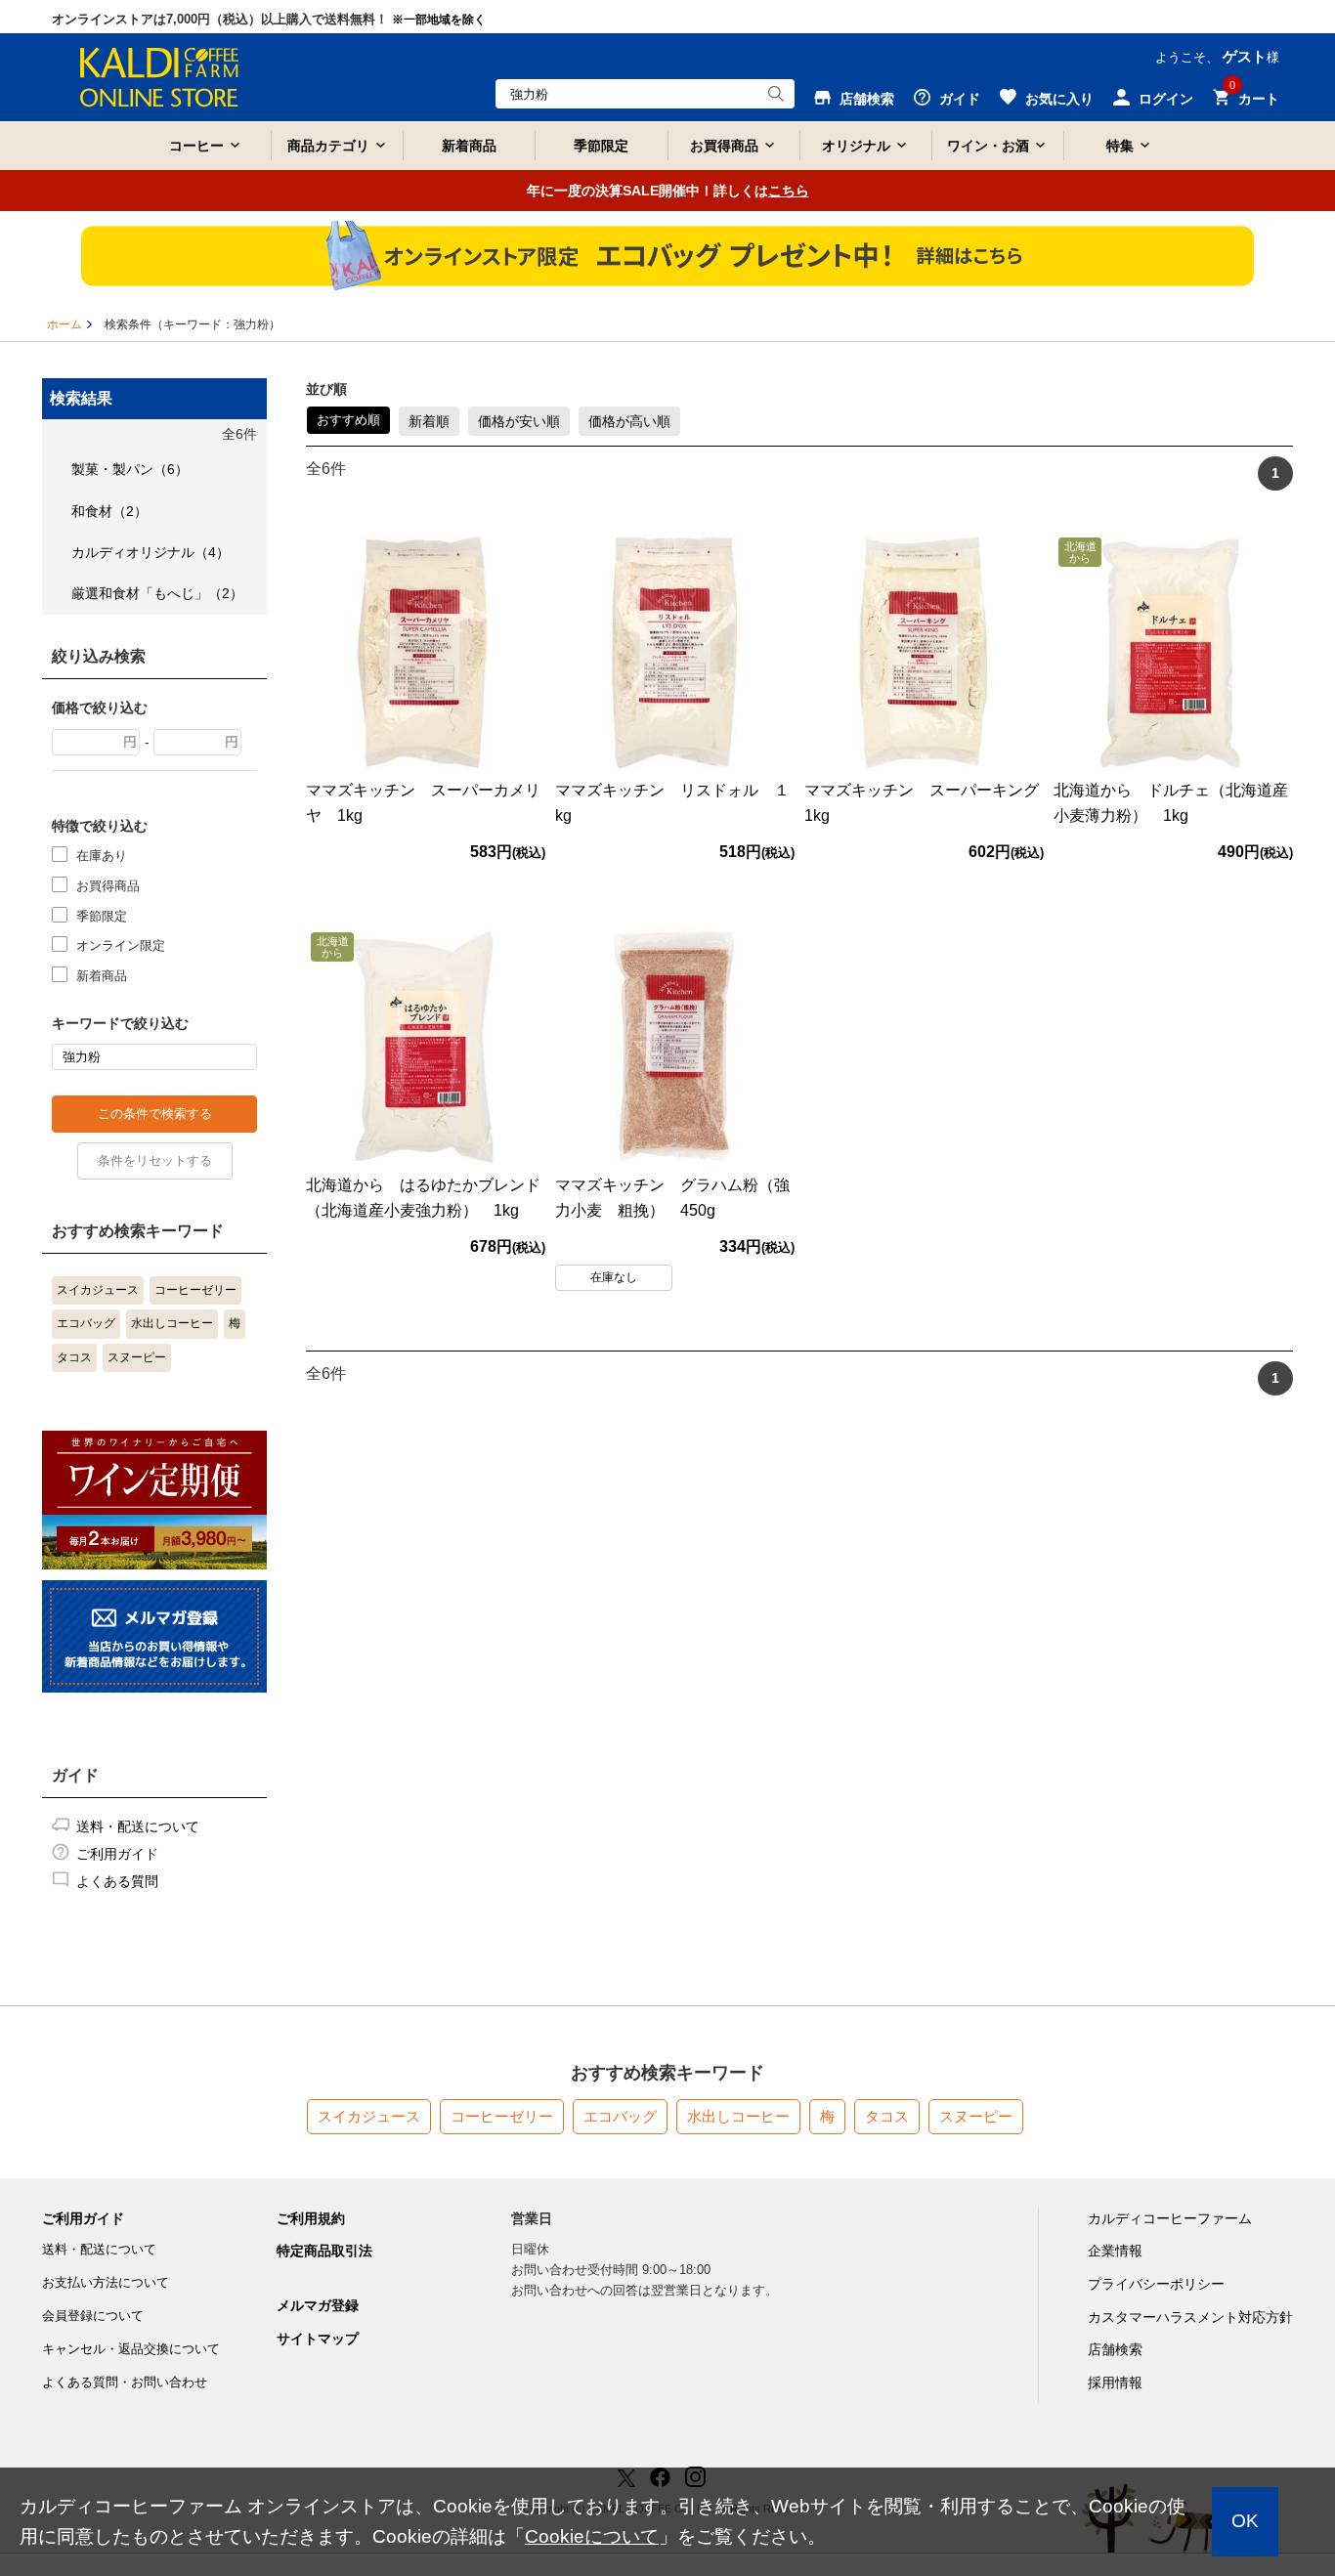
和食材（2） (109, 511)
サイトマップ (318, 2339)
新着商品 (469, 146)
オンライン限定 (121, 945)
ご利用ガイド (117, 1854)
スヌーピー (137, 1357)
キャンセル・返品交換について (131, 2349)
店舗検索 (1115, 2349)
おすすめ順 (348, 420)
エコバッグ (86, 1323)
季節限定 (601, 146)
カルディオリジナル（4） (151, 552)
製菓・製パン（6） (130, 469)
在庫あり (102, 856)
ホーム (65, 324)
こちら (789, 191)
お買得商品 (108, 886)
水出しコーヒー (172, 1323)
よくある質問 (117, 1881)
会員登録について (93, 2316)
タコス (74, 1357)
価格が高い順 (629, 421)
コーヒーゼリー (195, 1290)
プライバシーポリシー (1156, 2284)
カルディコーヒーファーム (1170, 2218)
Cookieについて (592, 2536)
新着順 (429, 421)
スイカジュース (98, 1290)
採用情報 (1115, 2383)
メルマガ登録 (318, 2305)
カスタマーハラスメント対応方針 (1190, 2317)
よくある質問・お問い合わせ (125, 2382)
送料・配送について (138, 1826)
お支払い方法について (106, 2282)
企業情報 (1115, 2251)
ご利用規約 (311, 2218)
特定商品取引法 (324, 2251)
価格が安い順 (519, 421)
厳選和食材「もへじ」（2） (157, 593)
